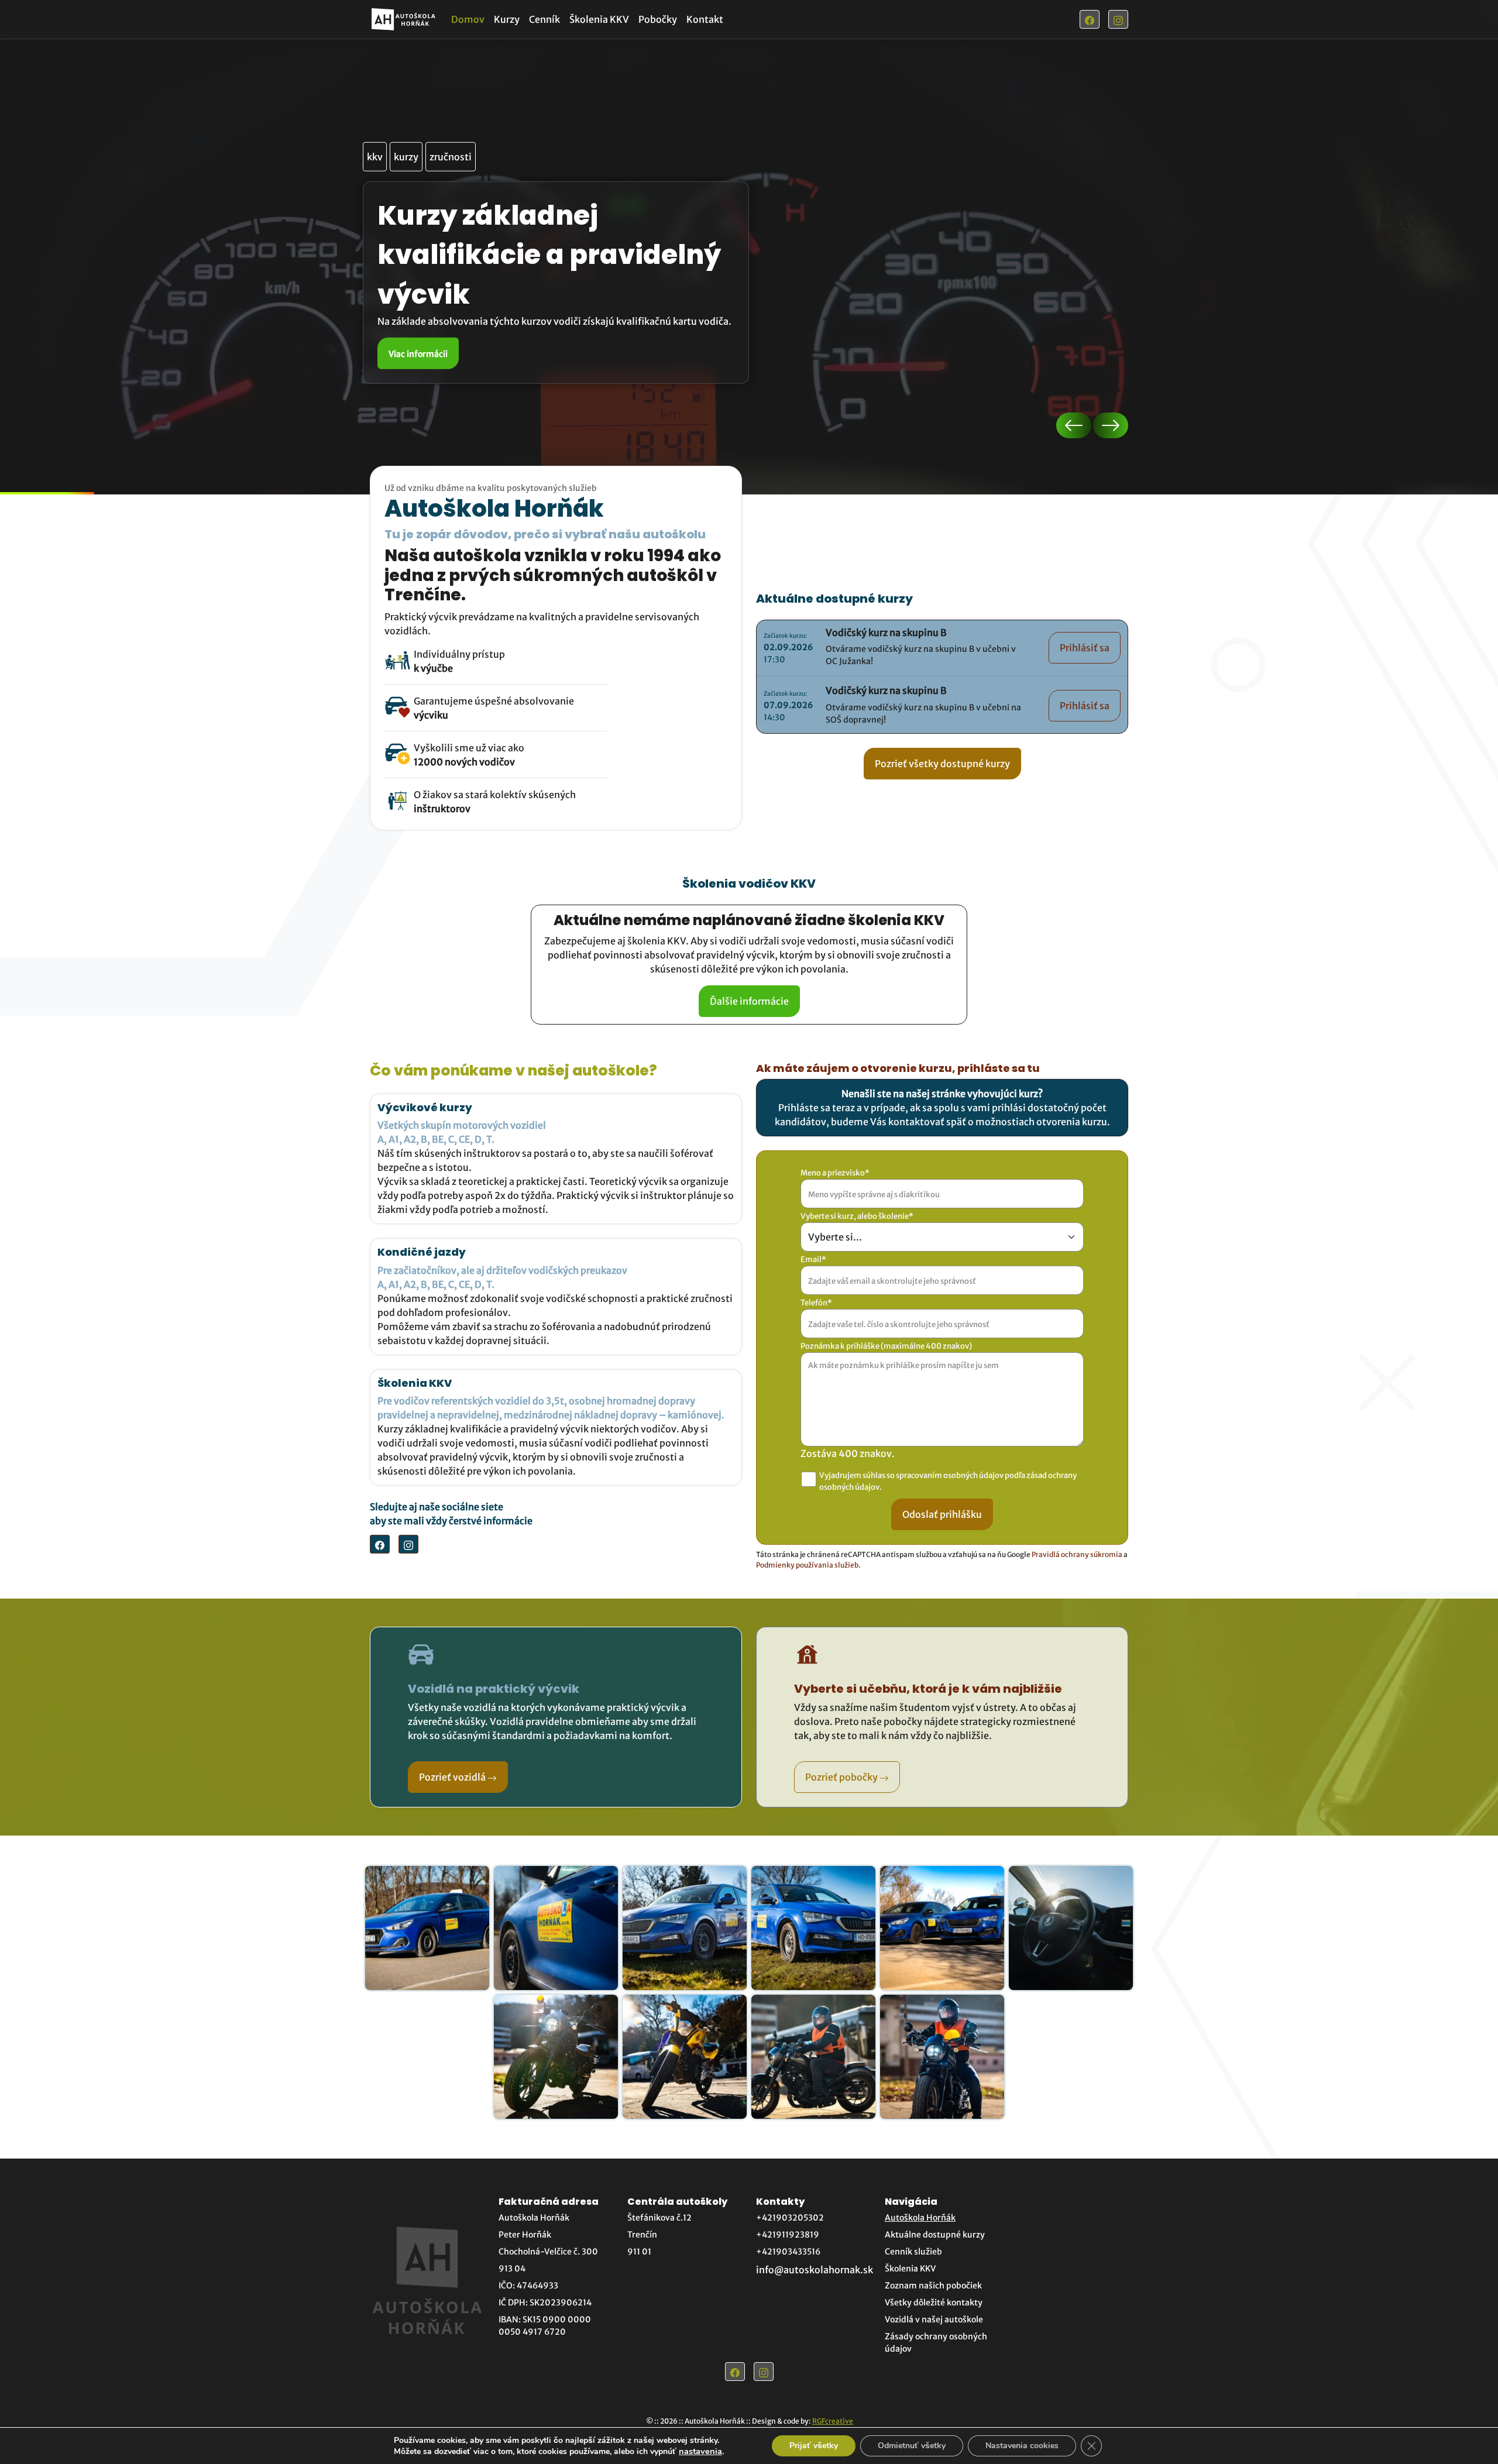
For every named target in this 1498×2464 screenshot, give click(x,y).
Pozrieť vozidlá (453, 1777)
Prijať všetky (814, 2446)
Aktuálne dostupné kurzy (935, 2235)
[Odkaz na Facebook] (1090, 19)
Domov (468, 19)
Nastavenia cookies (1022, 2446)
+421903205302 (790, 2218)
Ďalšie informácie (749, 1001)
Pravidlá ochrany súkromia (1077, 1554)
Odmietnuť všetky (912, 2446)
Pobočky (658, 19)
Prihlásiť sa (1085, 648)
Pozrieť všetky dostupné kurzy (942, 764)
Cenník (544, 19)
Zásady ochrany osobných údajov (936, 2343)
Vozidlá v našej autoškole (934, 2319)
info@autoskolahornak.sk (815, 2270)
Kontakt (705, 19)
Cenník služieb (913, 2252)
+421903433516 (788, 2252)
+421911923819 (788, 2235)
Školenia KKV (599, 19)
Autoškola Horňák (920, 2218)
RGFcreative (833, 2421)
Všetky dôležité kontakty (934, 2303)
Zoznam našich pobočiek (933, 2286)
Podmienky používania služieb (807, 1565)
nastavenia (700, 2451)
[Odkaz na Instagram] (1118, 19)
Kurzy (507, 19)
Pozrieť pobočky (842, 1777)
